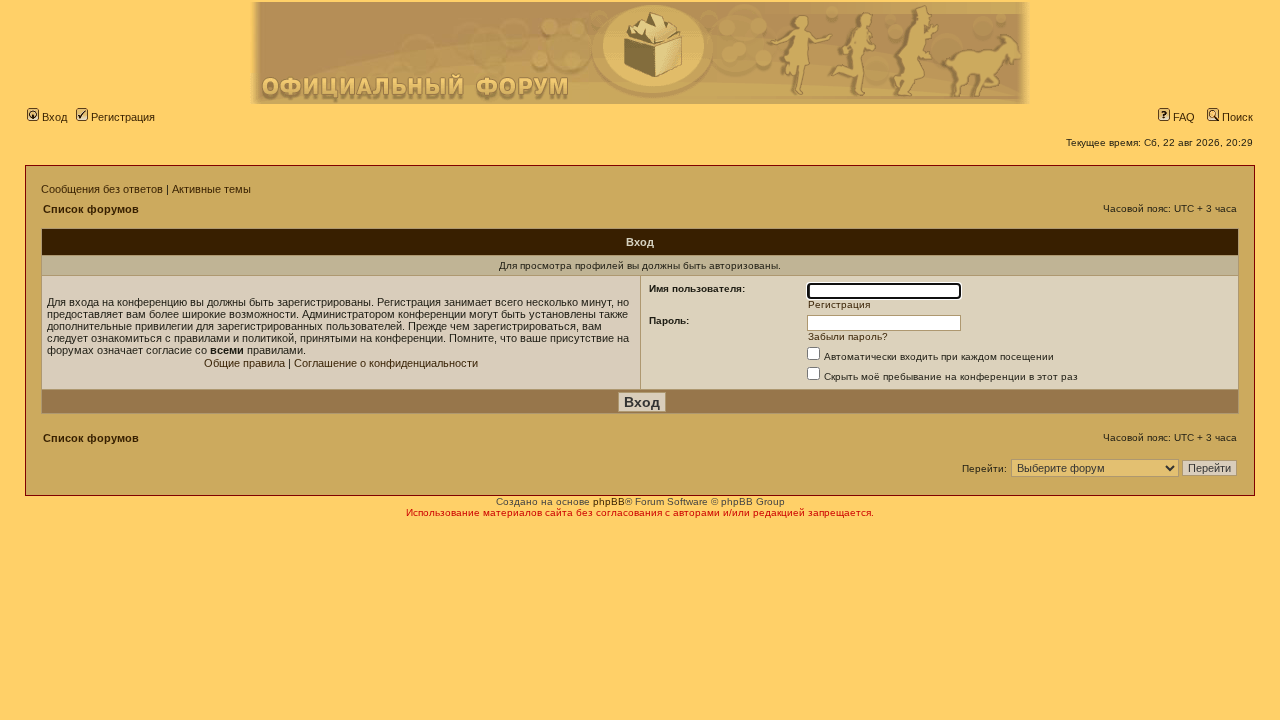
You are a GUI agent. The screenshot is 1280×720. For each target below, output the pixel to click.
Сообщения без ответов (102, 189)
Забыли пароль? (848, 336)
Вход (53, 117)
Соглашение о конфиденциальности (386, 363)
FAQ (1182, 117)
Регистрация (121, 117)
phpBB (609, 501)
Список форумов (91, 209)
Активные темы (211, 189)
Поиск (1236, 117)
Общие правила (244, 363)
